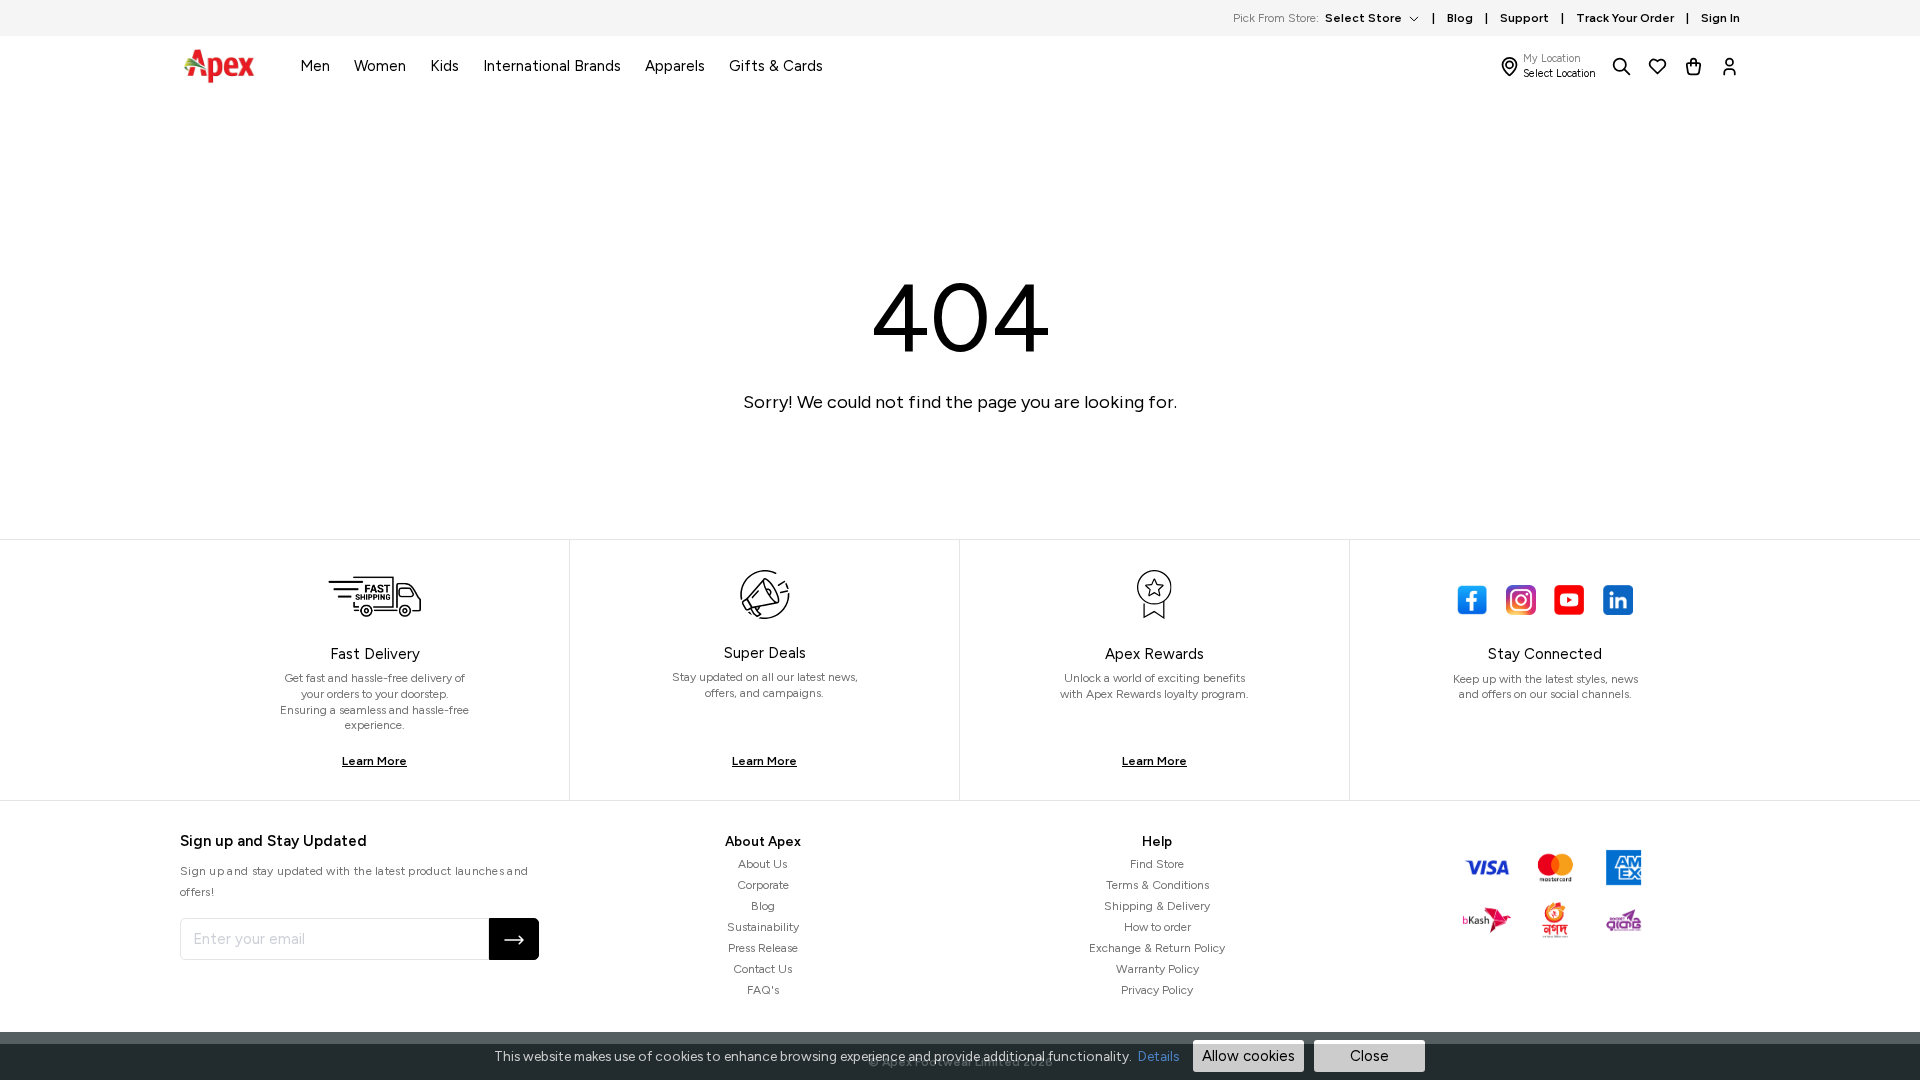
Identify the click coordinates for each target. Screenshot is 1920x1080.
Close (1369, 1056)
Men (315, 66)
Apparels (675, 66)
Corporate (763, 885)
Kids (444, 66)
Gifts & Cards (776, 66)
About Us (762, 864)
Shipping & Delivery (1157, 906)
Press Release (763, 948)
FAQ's (763, 990)
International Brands (552, 66)
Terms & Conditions (1157, 885)
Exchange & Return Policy (1157, 948)
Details (1158, 1056)
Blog (763, 906)
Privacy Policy (1157, 990)
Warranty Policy (1157, 969)
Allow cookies (1248, 1056)
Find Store (1157, 864)
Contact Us (762, 969)
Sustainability (763, 927)
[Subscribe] (514, 939)
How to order (1157, 927)
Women (380, 66)
